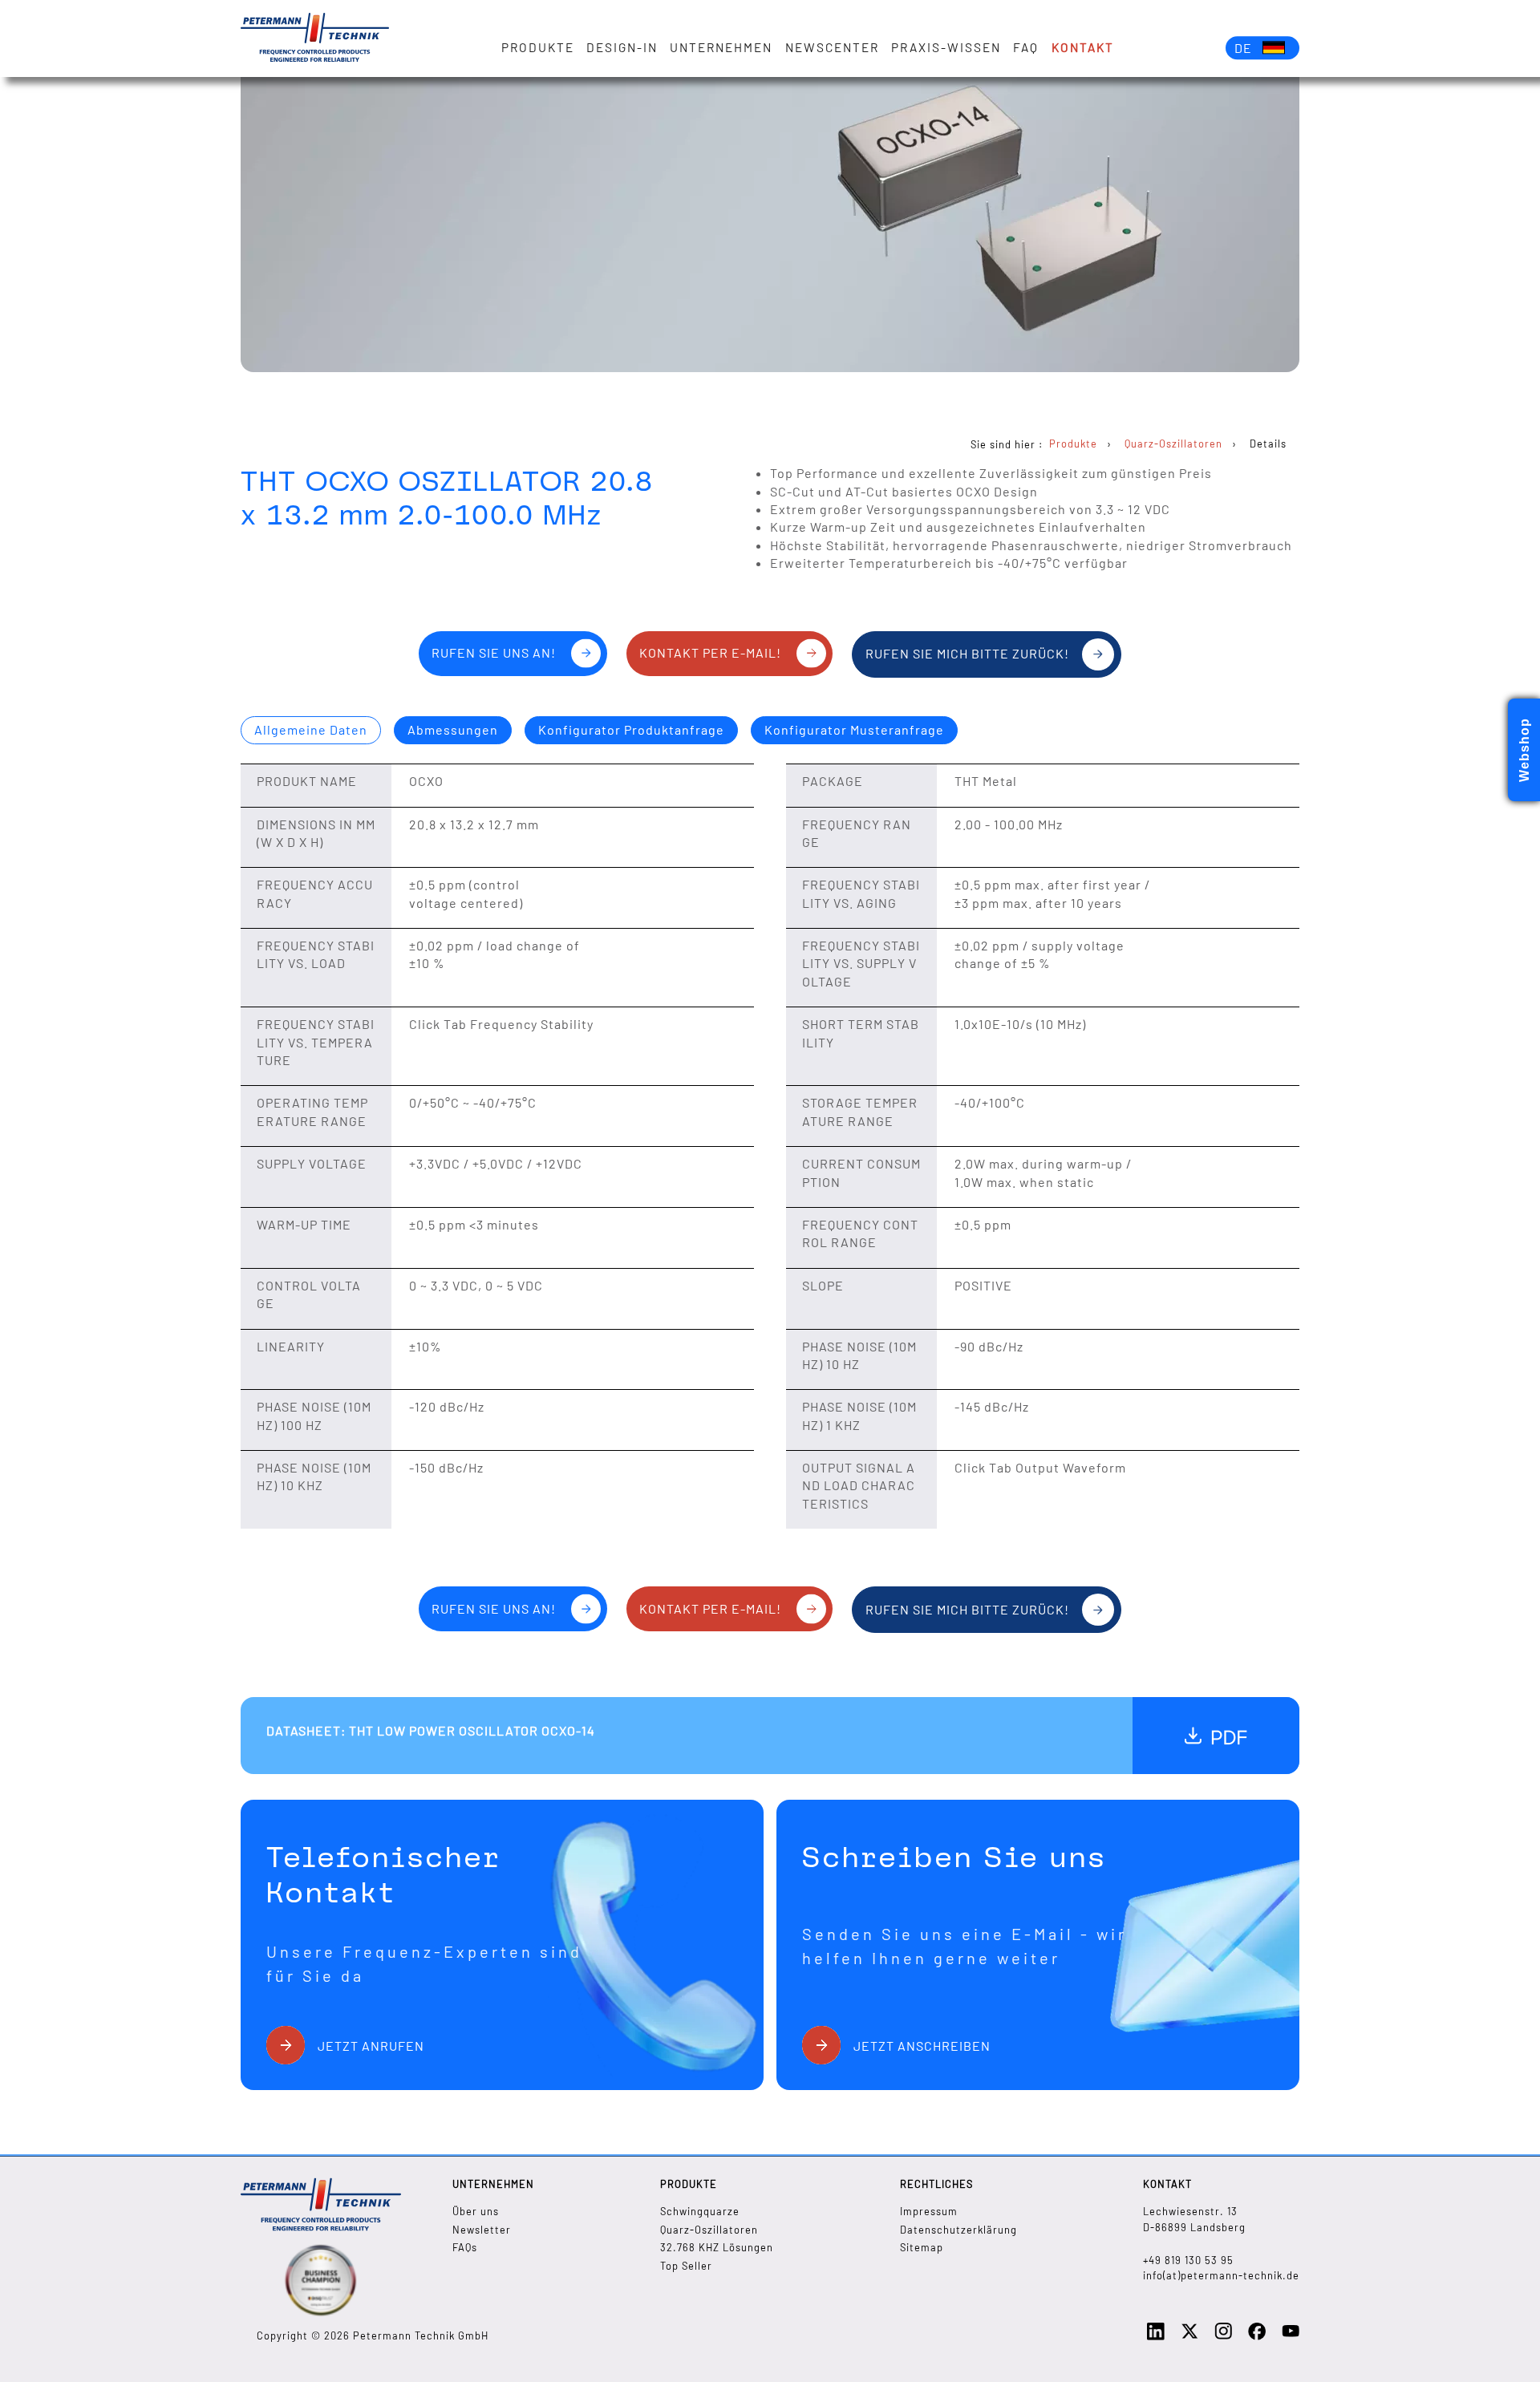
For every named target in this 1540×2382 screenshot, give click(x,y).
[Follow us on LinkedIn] (1156, 2336)
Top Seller (686, 2266)
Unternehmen (721, 47)
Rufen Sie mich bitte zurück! (967, 653)
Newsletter (482, 2230)
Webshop (1524, 750)
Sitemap (922, 2247)
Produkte (538, 47)
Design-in (622, 47)
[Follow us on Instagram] (1223, 2335)
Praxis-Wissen (946, 47)
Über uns (476, 2211)
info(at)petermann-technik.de (1221, 2275)
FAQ (1026, 47)
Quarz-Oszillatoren (709, 2230)
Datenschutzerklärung (958, 2230)
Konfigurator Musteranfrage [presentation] (854, 729)
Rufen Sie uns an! (494, 652)
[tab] (311, 731)
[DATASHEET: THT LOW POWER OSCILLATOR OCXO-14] (1216, 1736)
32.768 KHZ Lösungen (717, 2247)
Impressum (929, 2211)
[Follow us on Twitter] (1189, 2336)
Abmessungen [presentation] (453, 729)
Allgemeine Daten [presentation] (311, 729)
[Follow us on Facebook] (1257, 2336)
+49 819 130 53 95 (1188, 2260)
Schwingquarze (700, 2211)
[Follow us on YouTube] (1291, 2335)
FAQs (465, 2247)
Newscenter (832, 47)
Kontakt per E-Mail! (710, 652)
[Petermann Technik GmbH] (315, 38)
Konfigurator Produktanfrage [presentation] (631, 729)
